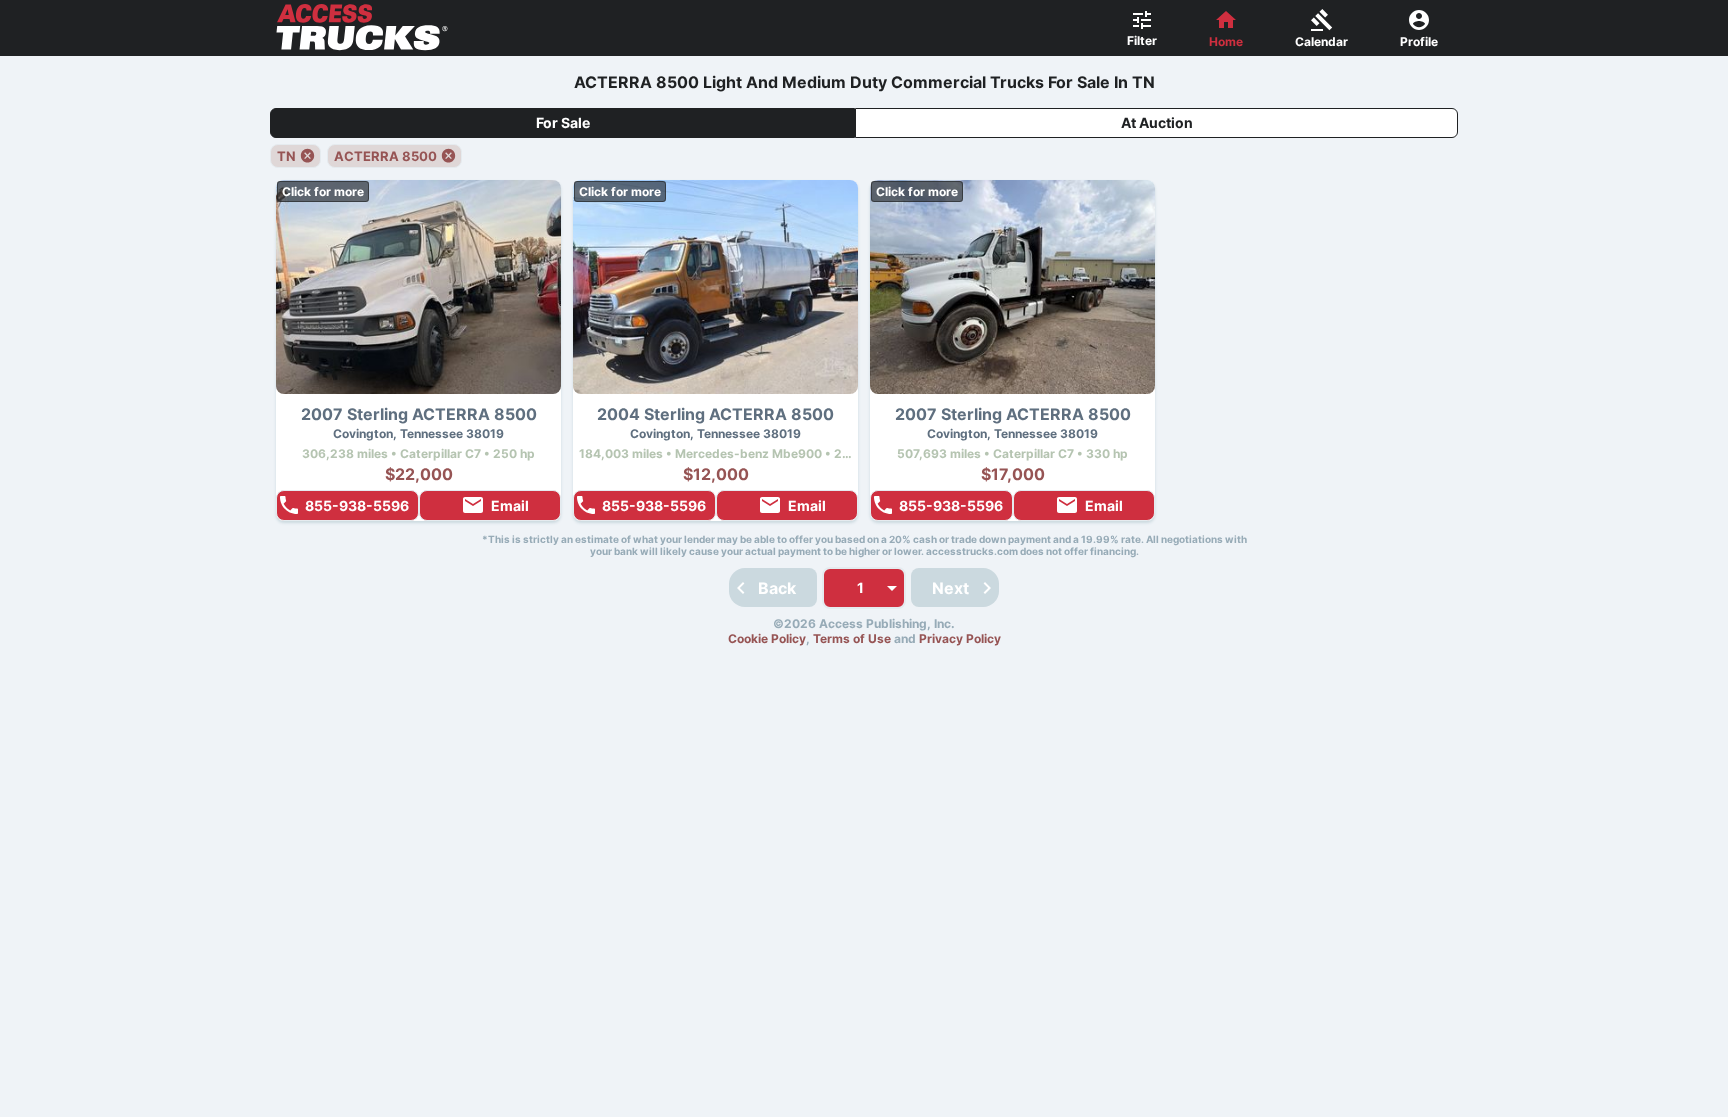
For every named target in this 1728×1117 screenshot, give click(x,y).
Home (1226, 41)
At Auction (1157, 122)
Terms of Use (852, 638)
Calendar (1321, 41)
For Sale (563, 122)
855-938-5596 (357, 505)
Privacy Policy (960, 638)
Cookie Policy (767, 638)
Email (510, 505)
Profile (1419, 41)
